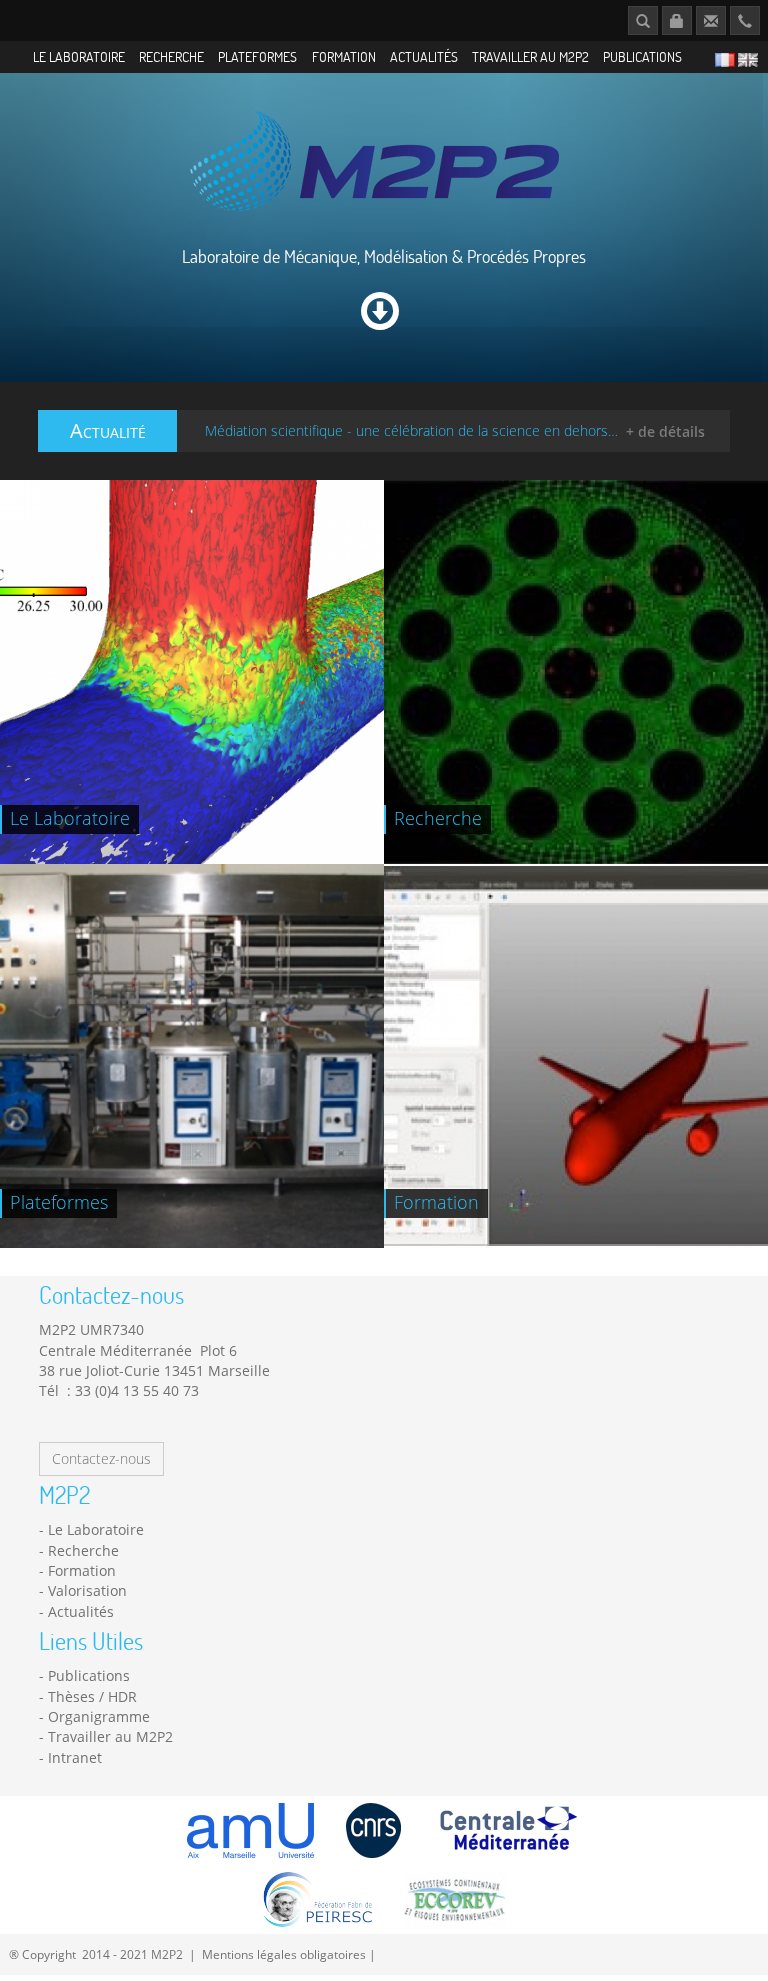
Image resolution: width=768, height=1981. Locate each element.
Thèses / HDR (92, 1696)
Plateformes (257, 56)
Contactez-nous (101, 1458)
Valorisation (87, 1590)
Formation (344, 56)
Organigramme (99, 1716)
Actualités (424, 56)
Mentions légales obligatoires (284, 1954)
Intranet (75, 1757)
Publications (642, 56)
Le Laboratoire (79, 56)
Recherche (171, 56)
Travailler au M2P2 (530, 56)
